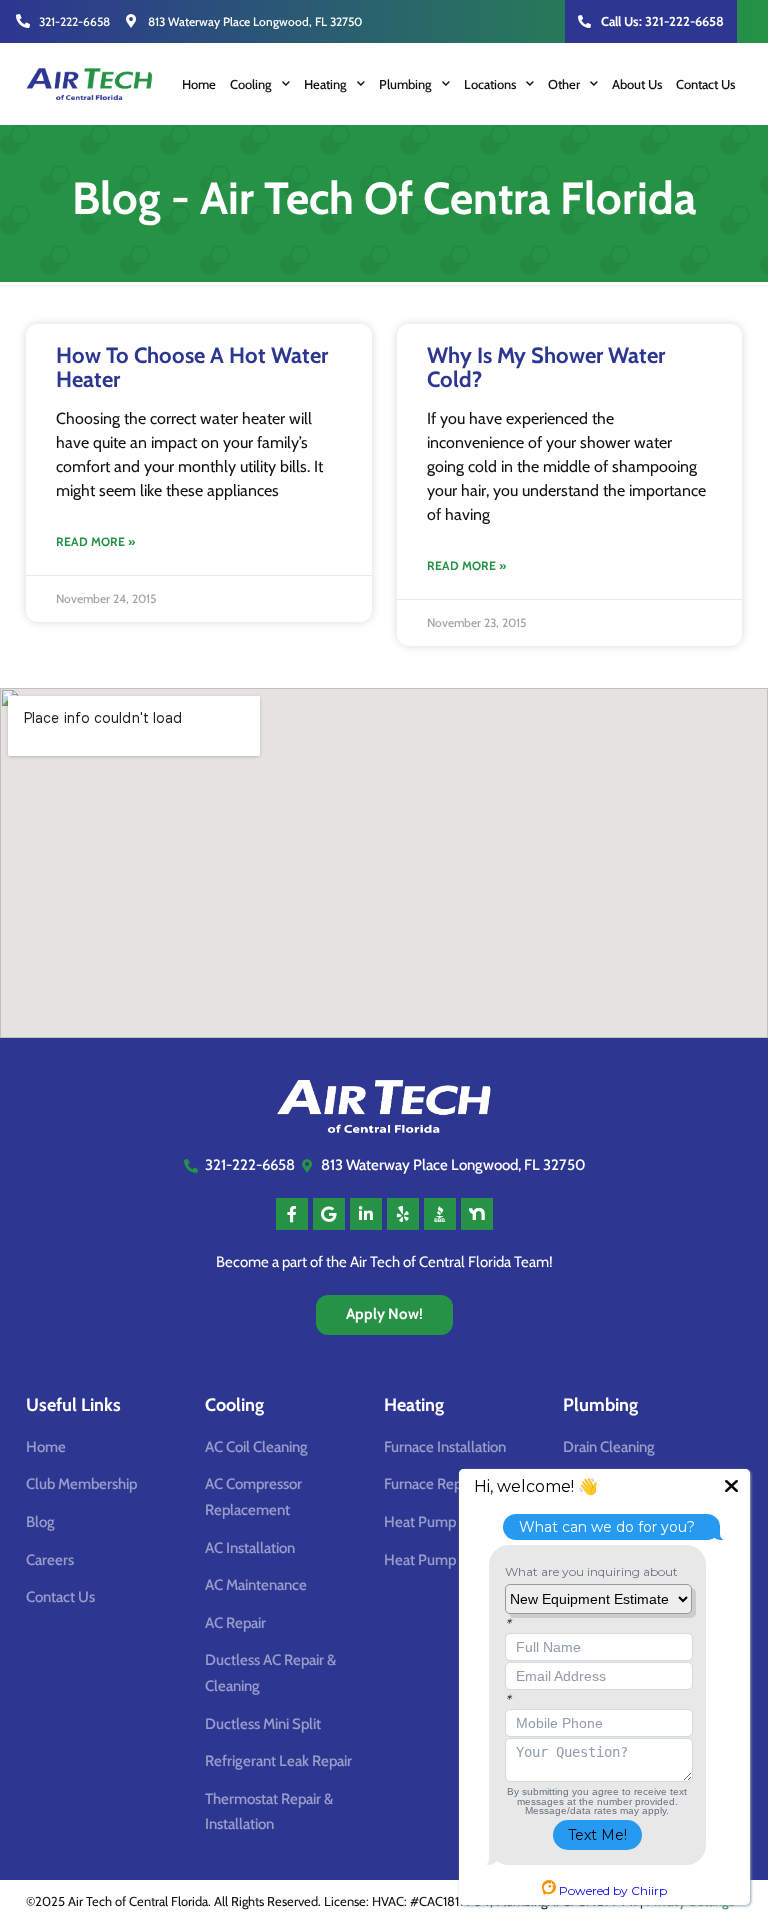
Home (199, 84)
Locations (490, 84)
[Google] (329, 1214)
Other (564, 84)
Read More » (95, 541)
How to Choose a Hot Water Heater (192, 367)
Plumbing (405, 84)
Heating (325, 84)
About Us (637, 84)
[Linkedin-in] (366, 1214)
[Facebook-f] (292, 1214)
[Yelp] (403, 1214)
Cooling (251, 84)
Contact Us (705, 84)
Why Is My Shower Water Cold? (546, 367)
